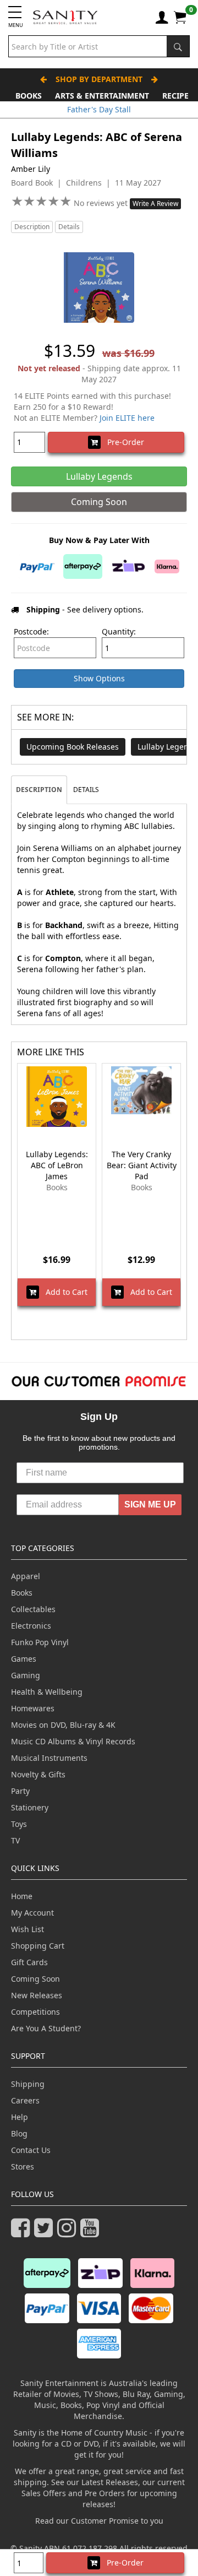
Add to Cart (63, 1292)
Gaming (26, 1675)
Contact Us (31, 2150)
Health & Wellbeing (47, 1692)
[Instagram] (69, 2233)
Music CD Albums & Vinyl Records (73, 1741)
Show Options (99, 678)
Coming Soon (35, 1979)
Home (22, 1896)
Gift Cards (29, 1962)
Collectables (33, 1609)
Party (20, 1791)
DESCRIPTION (39, 790)
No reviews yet (102, 203)
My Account (32, 1913)
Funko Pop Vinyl (40, 1642)
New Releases (37, 1995)
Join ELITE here (127, 418)
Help (20, 2117)
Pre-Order (122, 442)
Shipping (28, 2084)
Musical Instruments (49, 1758)
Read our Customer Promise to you (99, 2521)
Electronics (31, 1626)
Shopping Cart (38, 1946)
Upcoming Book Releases (73, 747)
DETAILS (86, 790)
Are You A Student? (46, 2028)
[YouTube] (92, 2233)
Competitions (35, 2012)
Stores (23, 2166)
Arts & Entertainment (102, 96)
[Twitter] (46, 2233)
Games (24, 1659)
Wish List (28, 1929)
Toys (19, 1824)
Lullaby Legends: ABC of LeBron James (57, 1165)
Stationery (30, 1807)
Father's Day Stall (99, 109)
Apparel (26, 1576)
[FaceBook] (23, 2233)
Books (29, 96)
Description (32, 227)
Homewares (33, 1708)
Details (69, 227)
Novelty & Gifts (38, 1774)
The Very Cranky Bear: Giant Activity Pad (142, 1165)
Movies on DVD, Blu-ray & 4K (63, 1725)
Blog (19, 2133)
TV (15, 1840)
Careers (25, 2100)
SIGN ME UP (150, 1504)
